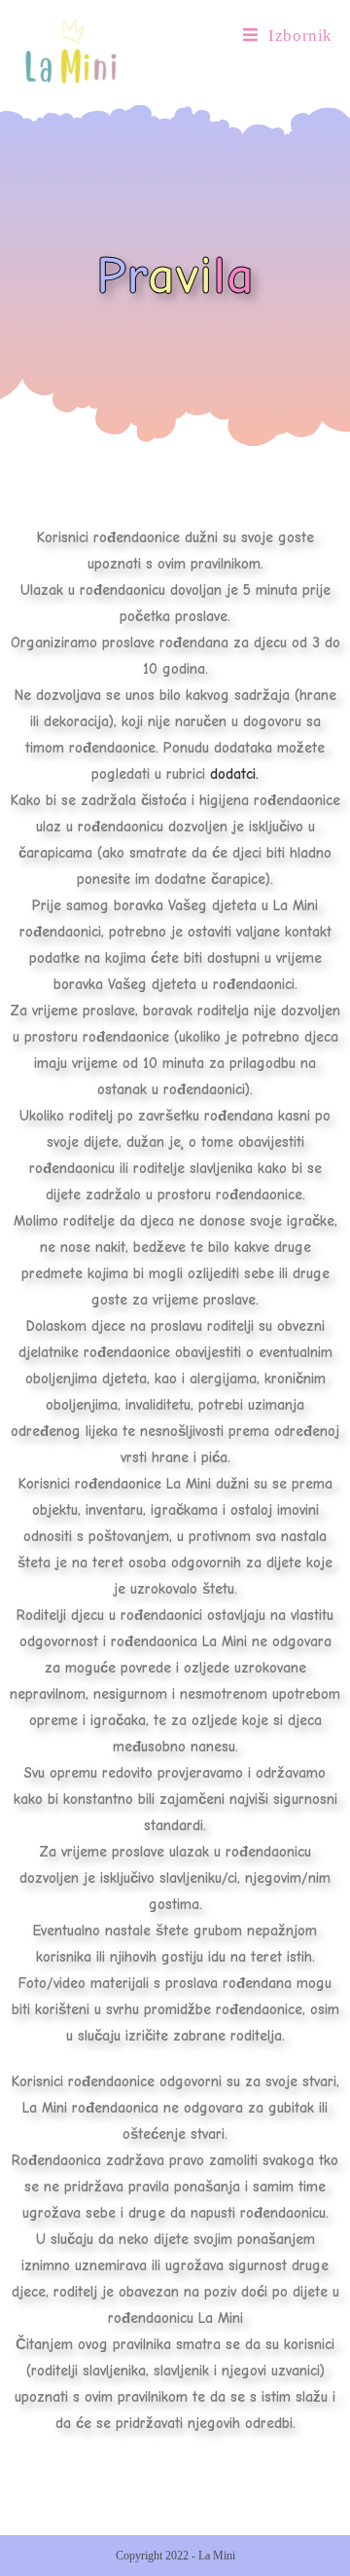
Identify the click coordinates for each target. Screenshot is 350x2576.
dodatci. (234, 774)
